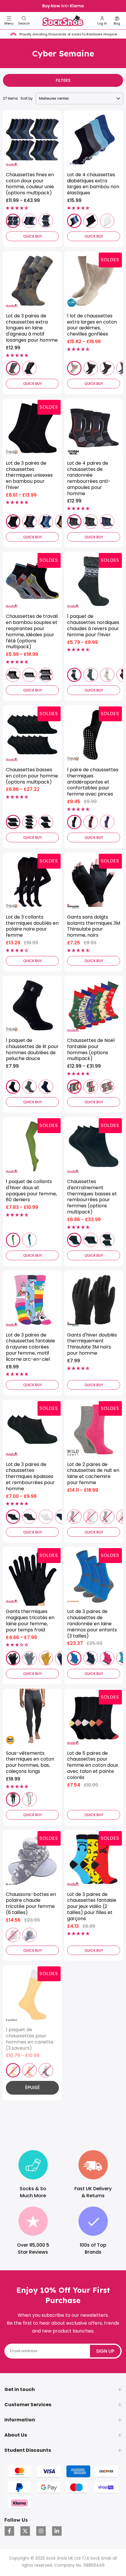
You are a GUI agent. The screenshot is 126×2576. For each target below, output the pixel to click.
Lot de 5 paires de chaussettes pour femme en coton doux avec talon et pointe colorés (93, 1766)
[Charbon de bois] (91, 675)
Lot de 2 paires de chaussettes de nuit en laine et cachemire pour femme (93, 1474)
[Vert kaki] (13, 1240)
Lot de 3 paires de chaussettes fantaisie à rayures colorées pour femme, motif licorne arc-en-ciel (30, 1347)
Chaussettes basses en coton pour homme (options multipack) (32, 776)
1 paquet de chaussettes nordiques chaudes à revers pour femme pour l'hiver (93, 626)
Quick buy (33, 236)
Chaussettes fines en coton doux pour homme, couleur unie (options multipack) (30, 184)
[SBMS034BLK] (74, 522)
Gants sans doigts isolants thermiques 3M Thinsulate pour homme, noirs (94, 926)
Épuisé (33, 2087)
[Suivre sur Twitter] (25, 2531)
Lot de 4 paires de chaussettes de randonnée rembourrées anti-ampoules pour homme (89, 479)
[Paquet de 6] (29, 221)
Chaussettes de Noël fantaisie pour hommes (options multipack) (91, 1050)
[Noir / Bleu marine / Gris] (29, 522)
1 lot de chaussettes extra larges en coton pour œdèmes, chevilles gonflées (92, 325)
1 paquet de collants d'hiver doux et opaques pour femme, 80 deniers (31, 1191)
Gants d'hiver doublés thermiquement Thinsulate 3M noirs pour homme (92, 1344)
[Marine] (46, 1087)
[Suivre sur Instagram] (41, 2531)
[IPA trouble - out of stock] (29, 2070)
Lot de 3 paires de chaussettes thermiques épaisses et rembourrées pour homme (30, 1477)
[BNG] (74, 221)
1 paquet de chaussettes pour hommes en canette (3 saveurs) (30, 2039)
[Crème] (107, 675)
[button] (24, 21)
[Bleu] (46, 522)
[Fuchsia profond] (91, 822)
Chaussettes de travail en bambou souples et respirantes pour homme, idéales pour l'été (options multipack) (32, 632)
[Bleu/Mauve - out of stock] (74, 1517)
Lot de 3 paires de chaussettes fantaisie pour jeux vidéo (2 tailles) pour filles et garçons (92, 1907)
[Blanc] (107, 221)
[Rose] (107, 1658)
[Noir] (91, 221)
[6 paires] (29, 675)
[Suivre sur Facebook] (9, 2531)
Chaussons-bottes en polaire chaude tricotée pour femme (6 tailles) (31, 1904)
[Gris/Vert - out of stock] (107, 1517)
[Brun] (107, 368)
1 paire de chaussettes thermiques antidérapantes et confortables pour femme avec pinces (93, 782)
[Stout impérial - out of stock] (46, 2070)
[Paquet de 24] (13, 221)
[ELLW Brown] (13, 368)
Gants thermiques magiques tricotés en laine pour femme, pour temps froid (30, 1621)
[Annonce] (63, 6)
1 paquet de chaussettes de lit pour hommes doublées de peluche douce (32, 1050)
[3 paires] (13, 675)
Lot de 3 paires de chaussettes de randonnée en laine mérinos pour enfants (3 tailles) (92, 1624)
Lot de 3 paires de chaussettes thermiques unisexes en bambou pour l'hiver (29, 476)
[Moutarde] (46, 1658)
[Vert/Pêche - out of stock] (91, 1517)
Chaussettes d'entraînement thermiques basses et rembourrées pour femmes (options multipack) (92, 1197)
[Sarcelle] (29, 1240)
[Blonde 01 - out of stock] (13, 2070)
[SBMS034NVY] (107, 522)
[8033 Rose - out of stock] (13, 1935)
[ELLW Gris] (29, 368)
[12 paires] (46, 675)
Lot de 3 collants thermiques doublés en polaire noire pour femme (32, 926)
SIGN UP (105, 2351)
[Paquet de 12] (46, 221)
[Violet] (107, 822)
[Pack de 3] (74, 1240)
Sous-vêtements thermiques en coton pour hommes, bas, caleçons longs (30, 1762)
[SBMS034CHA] (91, 522)
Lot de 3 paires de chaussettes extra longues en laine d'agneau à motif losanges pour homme (32, 328)
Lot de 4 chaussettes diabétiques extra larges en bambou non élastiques (93, 184)
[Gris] (29, 1658)
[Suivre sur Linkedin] (57, 2531)
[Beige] (74, 368)
